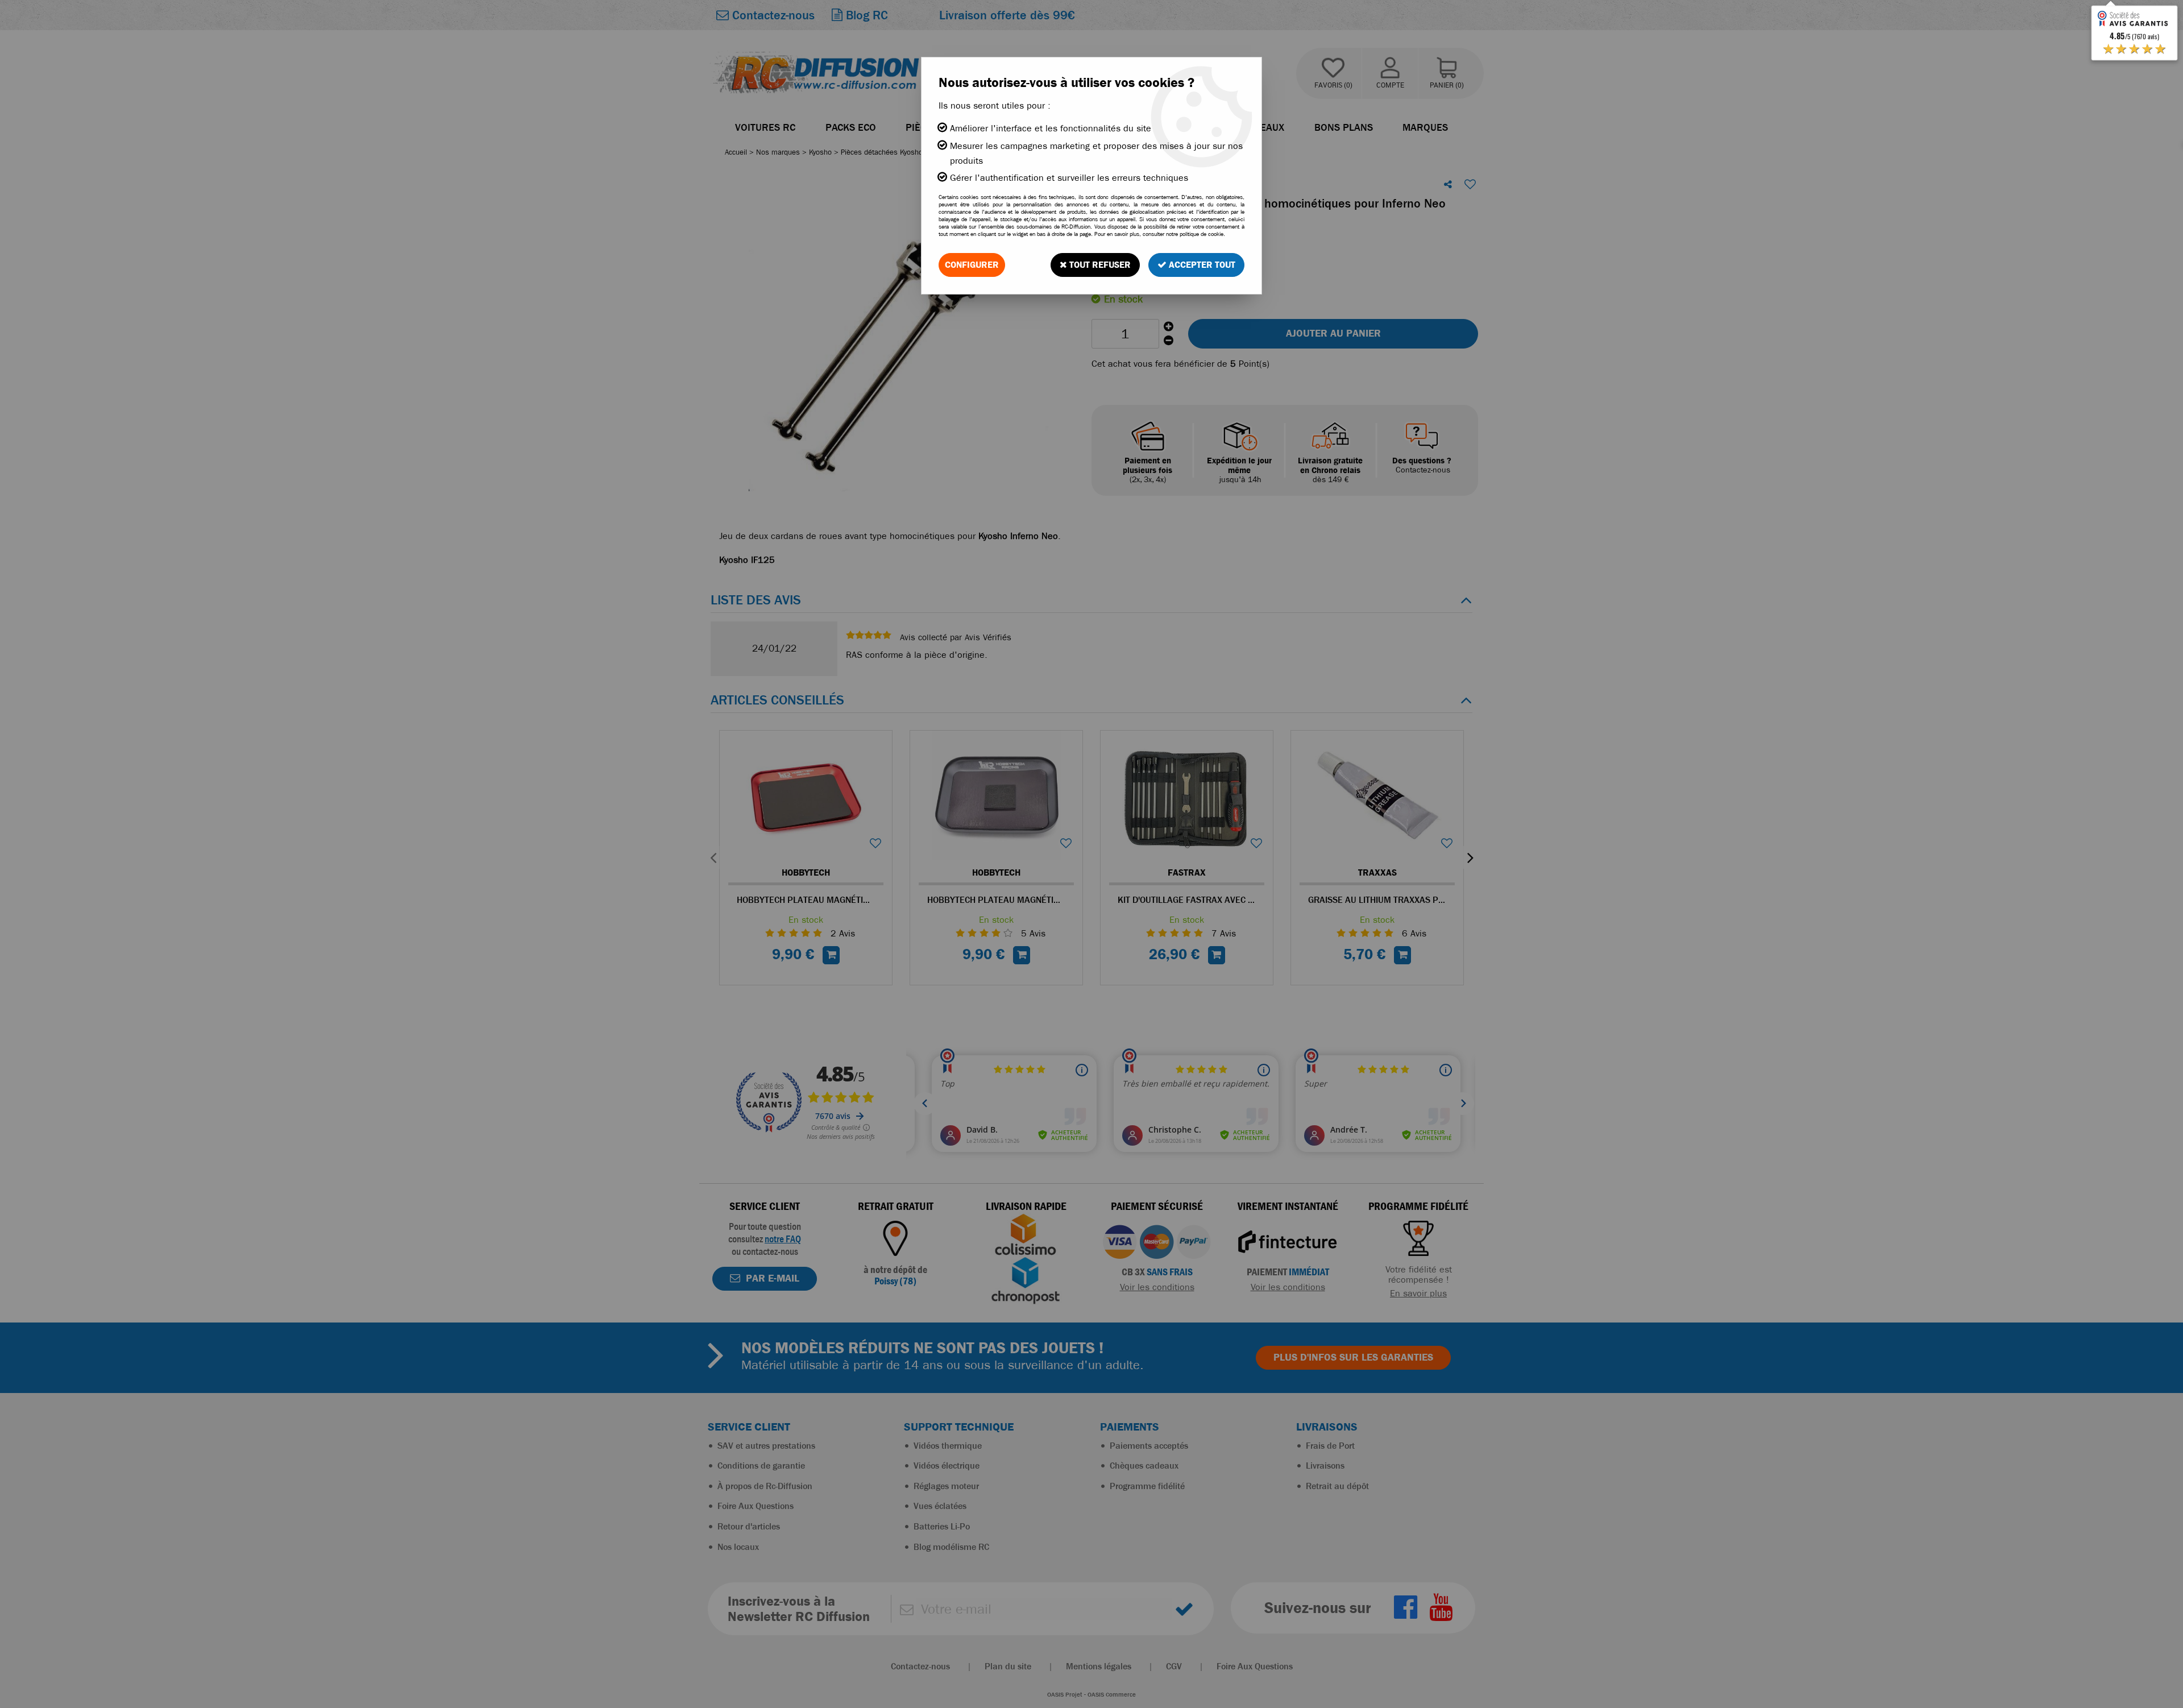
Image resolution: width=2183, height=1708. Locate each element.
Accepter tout (1201, 265)
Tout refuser (1099, 265)
